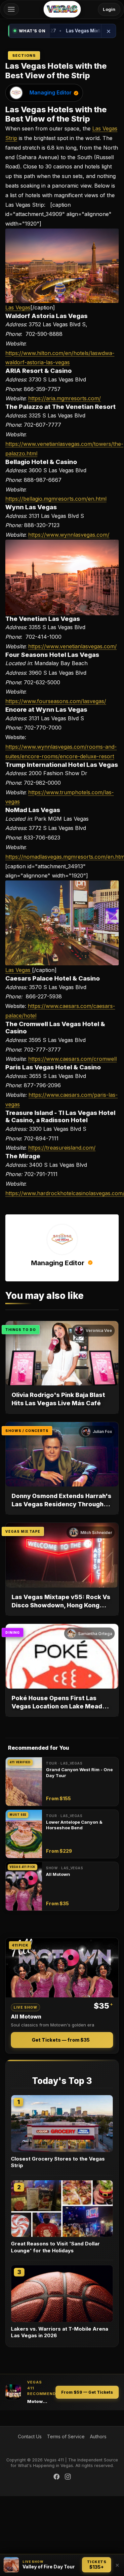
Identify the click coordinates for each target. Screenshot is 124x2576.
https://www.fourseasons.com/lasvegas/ (56, 701)
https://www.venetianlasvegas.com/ (72, 646)
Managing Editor (51, 92)
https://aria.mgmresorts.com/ (64, 398)
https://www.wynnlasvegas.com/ (69, 535)
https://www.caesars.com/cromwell (72, 1059)
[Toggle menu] (11, 9)
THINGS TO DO (21, 1330)
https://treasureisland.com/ (62, 1148)
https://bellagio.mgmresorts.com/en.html (56, 499)
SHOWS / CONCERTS (27, 1431)
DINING (13, 1632)
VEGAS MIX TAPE (23, 1531)
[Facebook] (57, 2477)
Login (109, 9)
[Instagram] (68, 2477)
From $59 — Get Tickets (87, 2392)
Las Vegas (18, 307)
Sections (24, 55)
